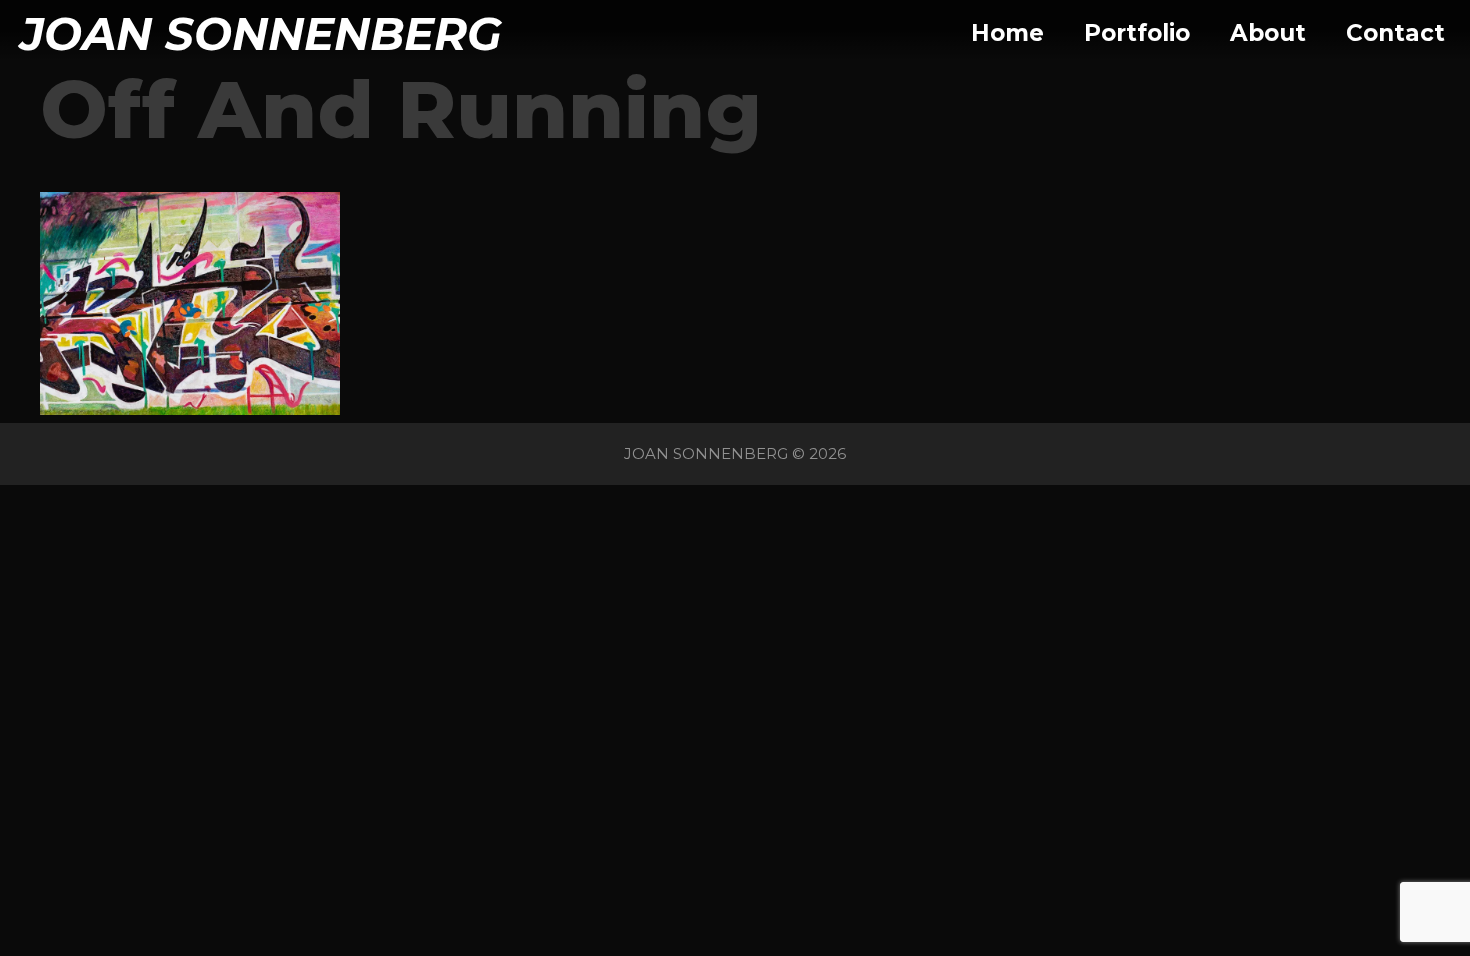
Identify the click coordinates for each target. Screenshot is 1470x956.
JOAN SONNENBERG (261, 33)
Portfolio (1137, 33)
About (1268, 33)
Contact (1395, 33)
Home (1007, 33)
